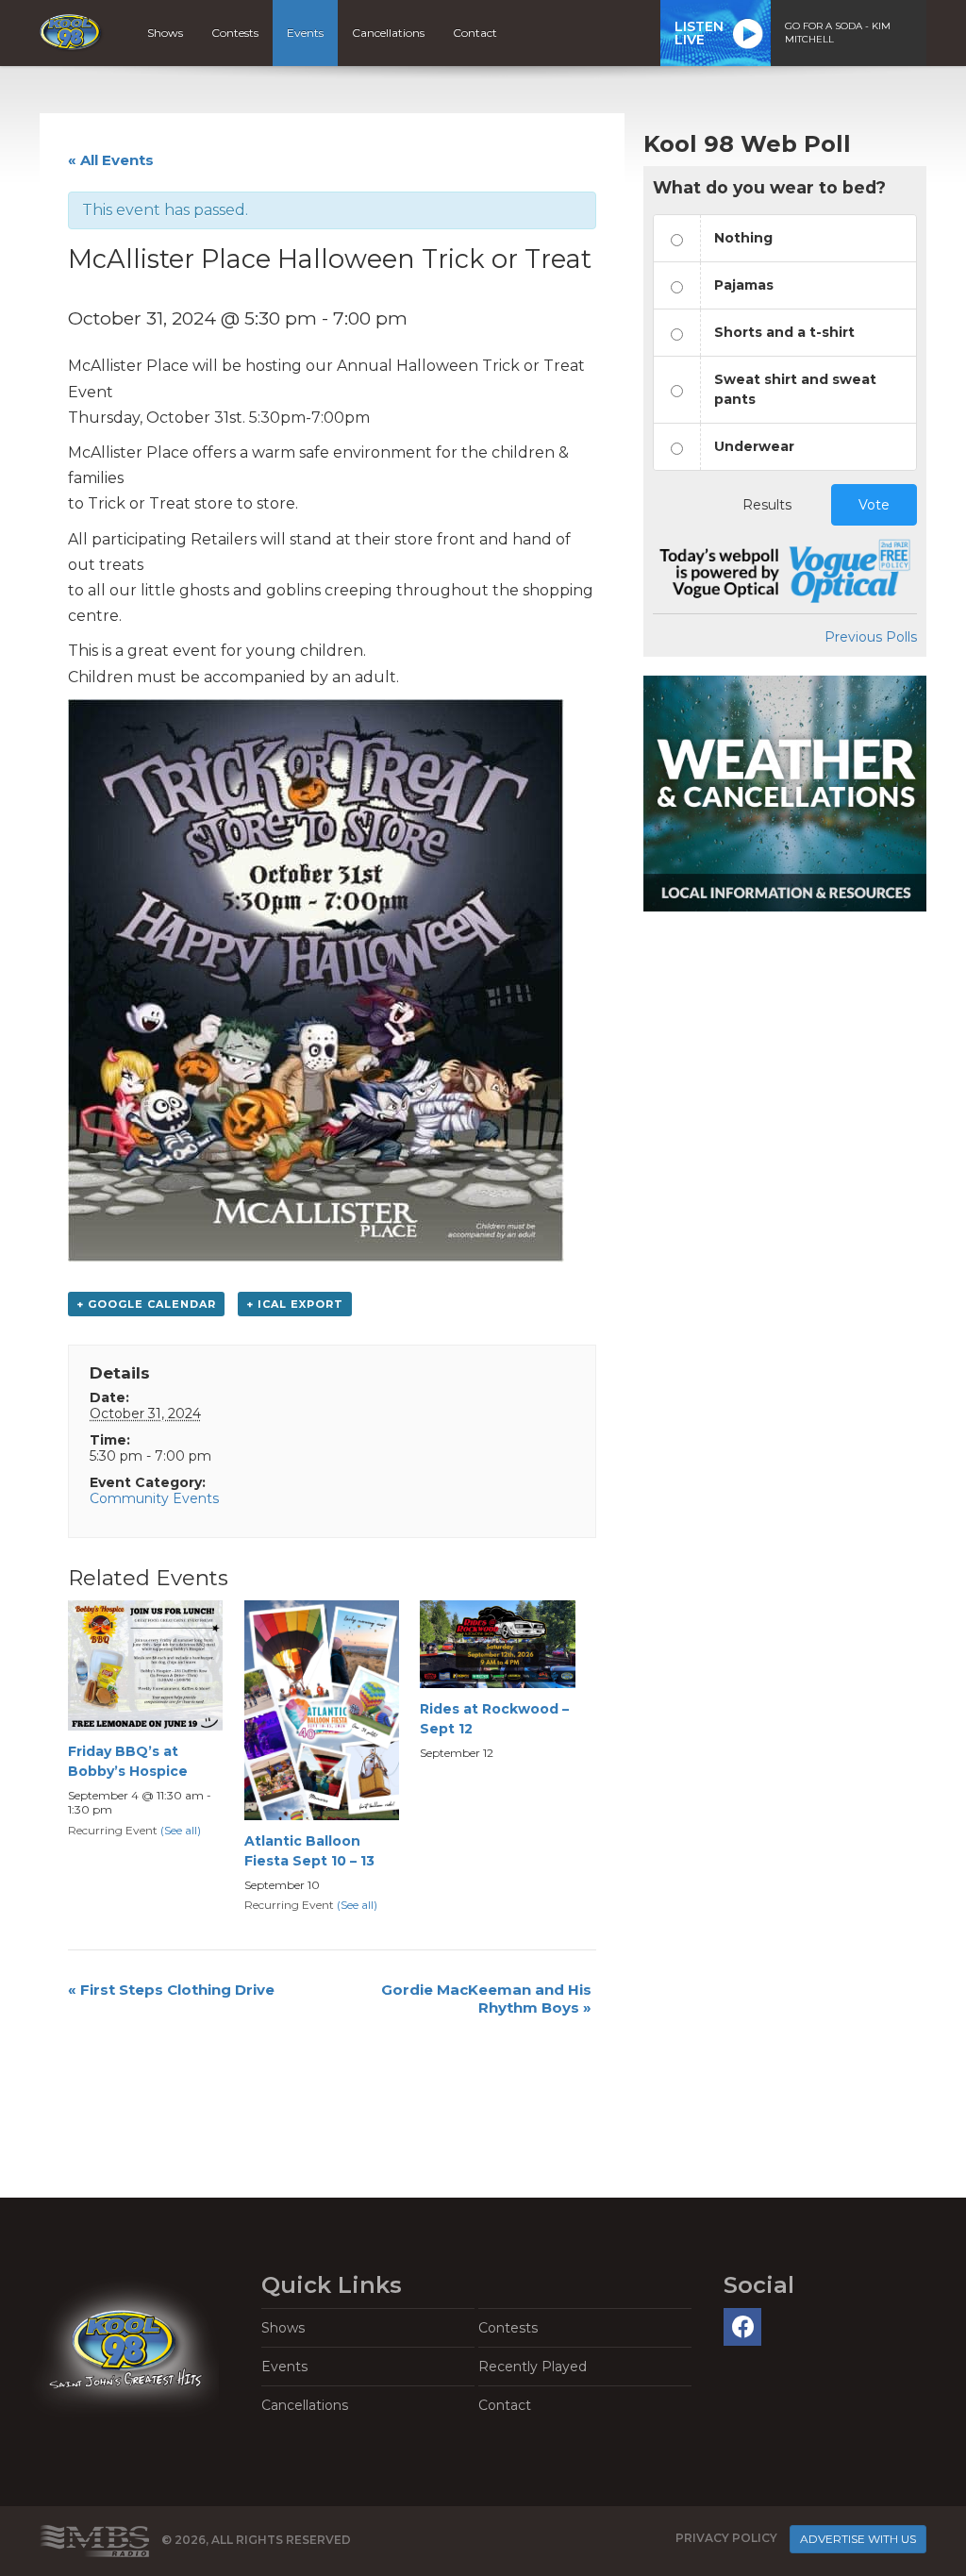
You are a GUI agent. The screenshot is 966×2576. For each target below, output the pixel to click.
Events (305, 33)
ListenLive (699, 33)
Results (767, 505)
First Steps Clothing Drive (171, 1990)
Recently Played (533, 2367)
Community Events (154, 1498)
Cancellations (388, 33)
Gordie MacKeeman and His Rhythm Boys (486, 1999)
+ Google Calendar (146, 1304)
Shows (165, 33)
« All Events (111, 160)
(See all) (181, 1830)
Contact (475, 33)
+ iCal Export (295, 1304)
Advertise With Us (858, 2539)
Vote (874, 505)
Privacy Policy (726, 2538)
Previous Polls (871, 637)
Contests (235, 33)
